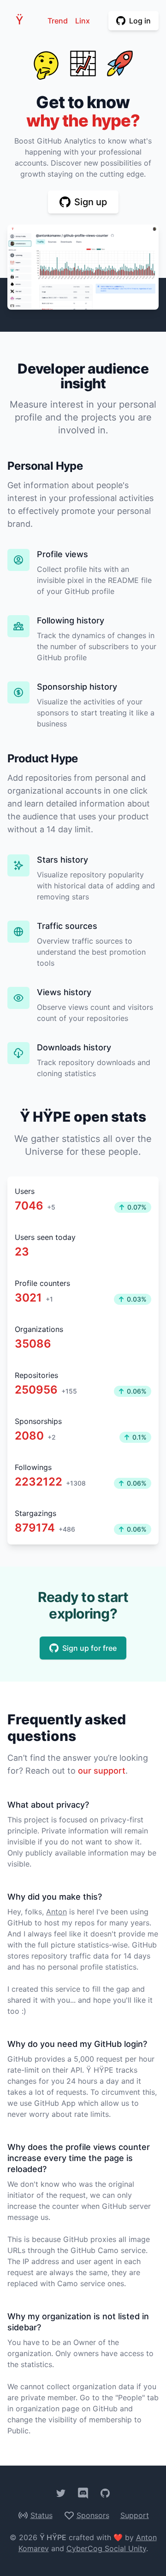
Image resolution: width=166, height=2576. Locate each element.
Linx (83, 21)
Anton (56, 1912)
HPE (22, 20)
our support (102, 1771)
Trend (58, 21)
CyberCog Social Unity (106, 2548)
